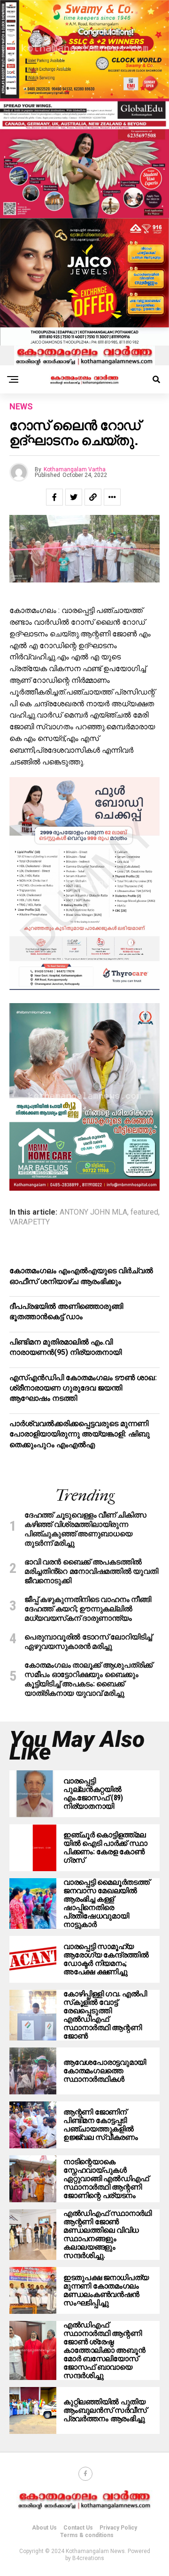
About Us (44, 2528)
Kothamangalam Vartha (75, 469)
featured (144, 1212)
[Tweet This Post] (74, 497)
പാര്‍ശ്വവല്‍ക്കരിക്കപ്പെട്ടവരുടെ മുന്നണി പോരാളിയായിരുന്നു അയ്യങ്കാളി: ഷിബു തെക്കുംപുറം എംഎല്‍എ (80, 1434)
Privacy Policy (118, 2528)
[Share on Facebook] (54, 497)
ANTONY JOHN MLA (93, 1212)
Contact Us (78, 2528)
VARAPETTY (30, 1222)
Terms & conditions (87, 2535)
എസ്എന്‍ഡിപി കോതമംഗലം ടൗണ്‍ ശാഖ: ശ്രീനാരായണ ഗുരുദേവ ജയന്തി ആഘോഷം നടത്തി (83, 1388)
